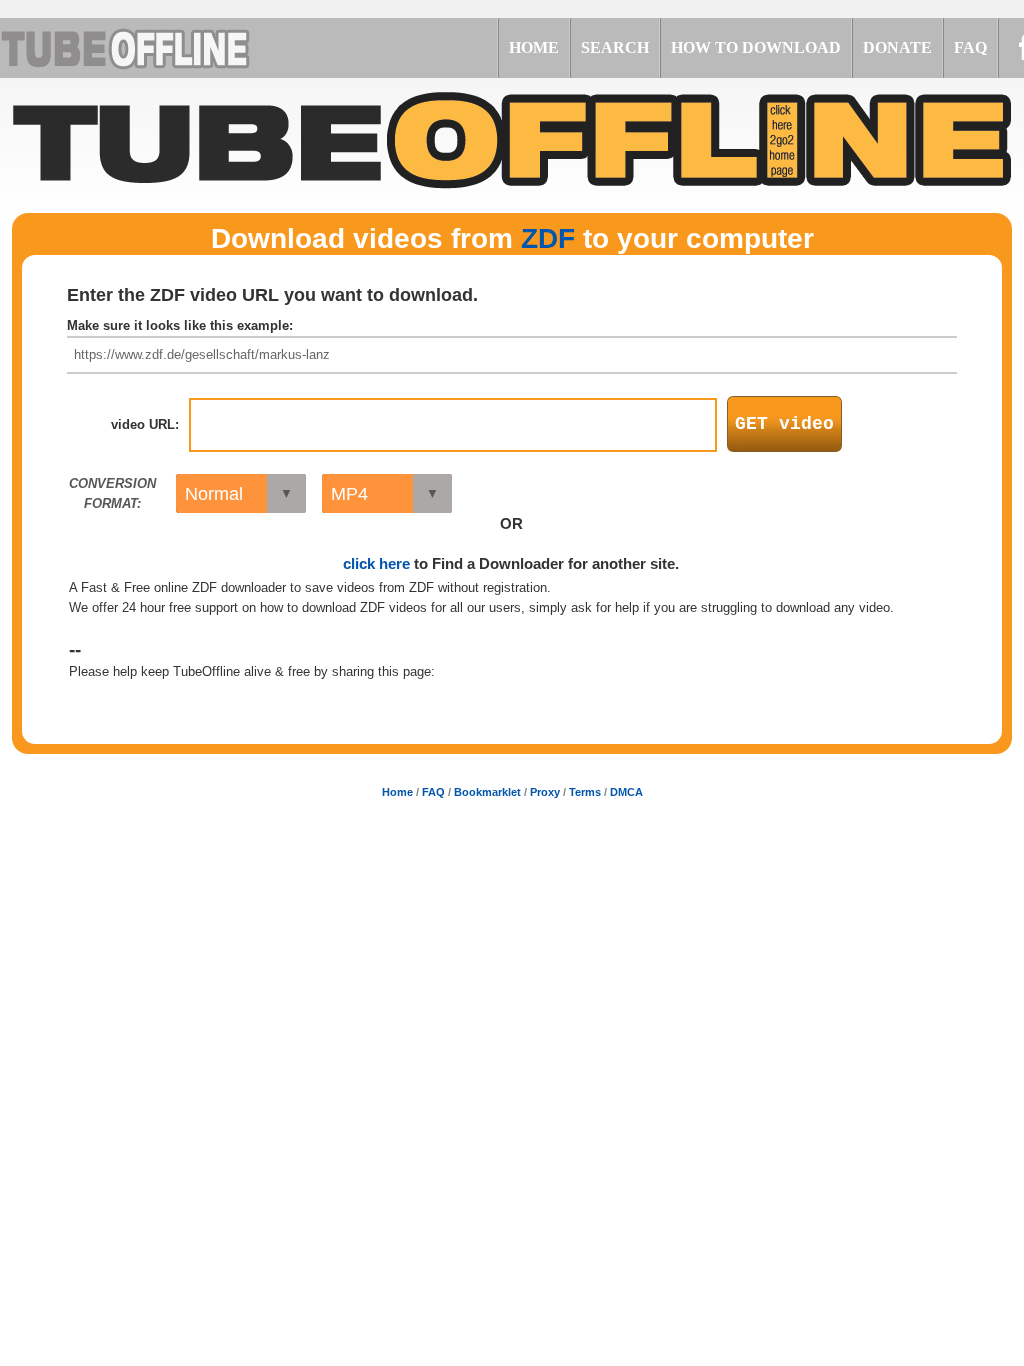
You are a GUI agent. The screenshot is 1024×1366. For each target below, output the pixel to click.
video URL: (145, 424)
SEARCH (615, 47)
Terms (585, 792)
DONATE (897, 47)
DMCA (626, 792)
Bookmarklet (487, 792)
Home (397, 792)
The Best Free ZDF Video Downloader (150, 48)
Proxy (545, 792)
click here (376, 563)
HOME (534, 47)
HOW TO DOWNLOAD (756, 47)
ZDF (548, 238)
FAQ (970, 47)
